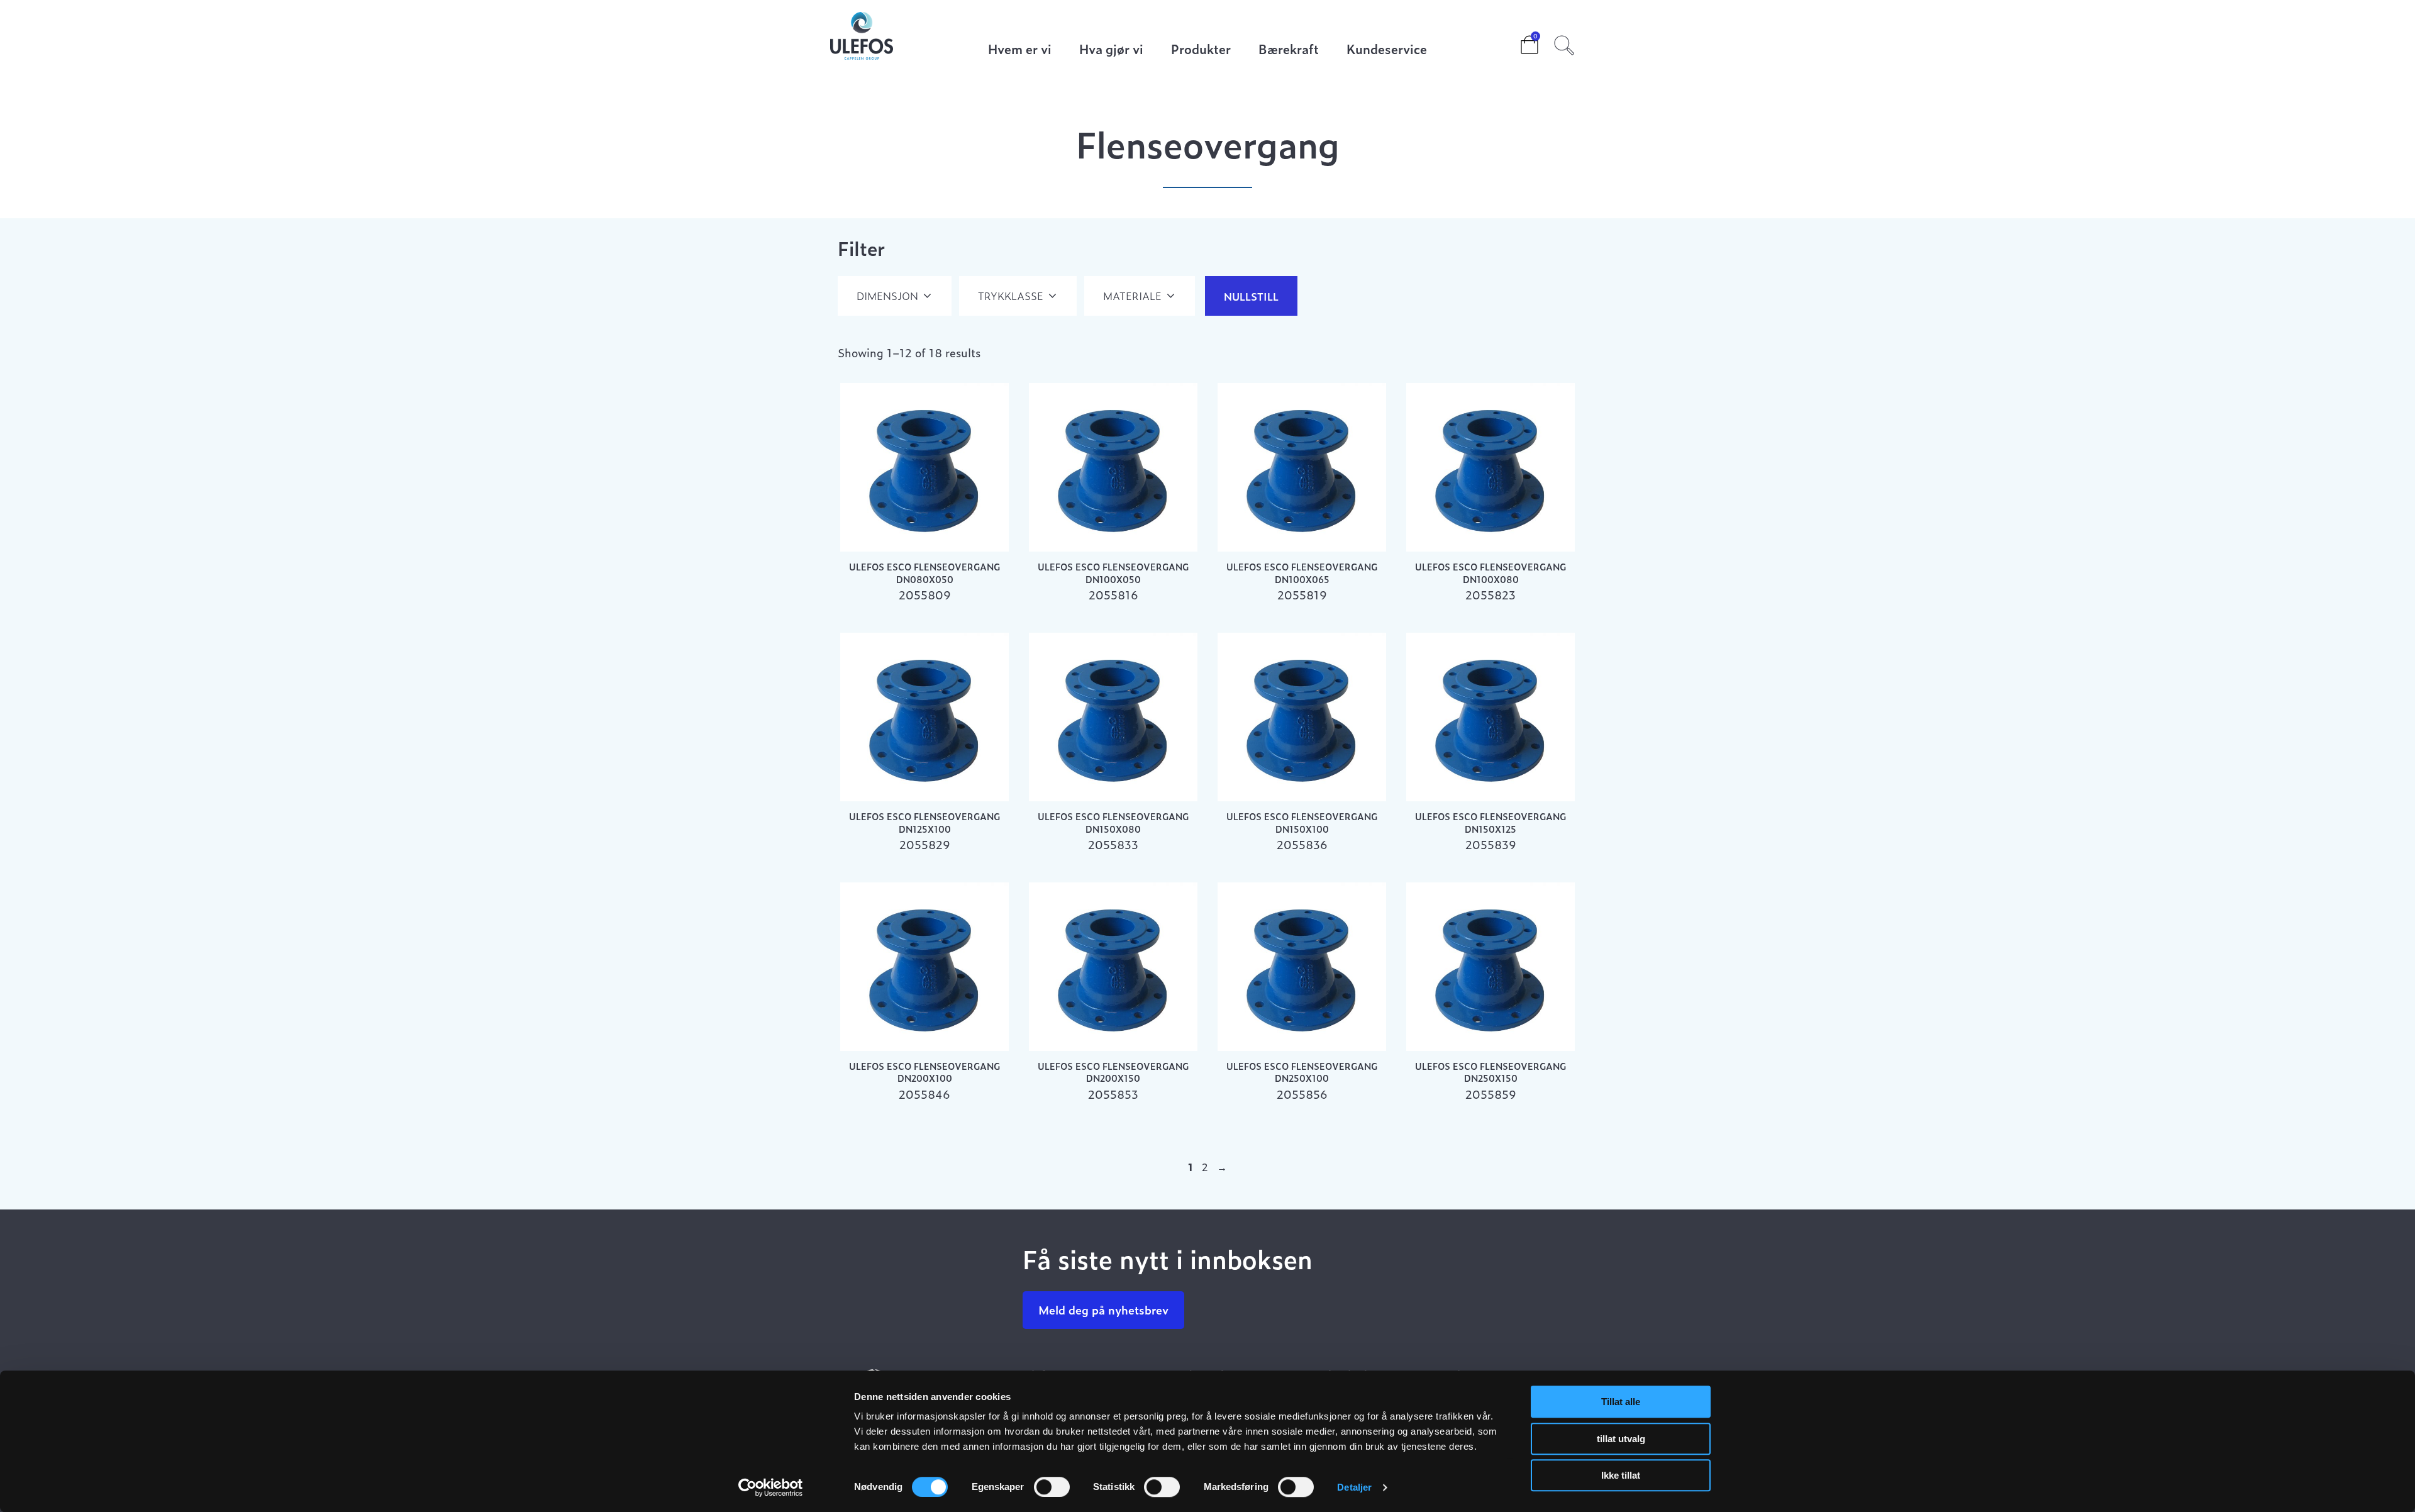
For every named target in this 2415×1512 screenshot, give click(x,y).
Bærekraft (1289, 50)
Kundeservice (1387, 50)
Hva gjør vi (1111, 50)
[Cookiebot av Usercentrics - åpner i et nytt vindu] (771, 1487)
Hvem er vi (1020, 50)
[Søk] (1564, 43)
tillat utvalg (1621, 1439)
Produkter (1201, 50)
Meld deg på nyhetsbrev (1103, 1310)
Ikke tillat (1621, 1475)
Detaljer (1354, 1487)
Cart (1519, 41)
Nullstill (1251, 296)
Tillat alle (1621, 1402)
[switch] (1052, 1487)
